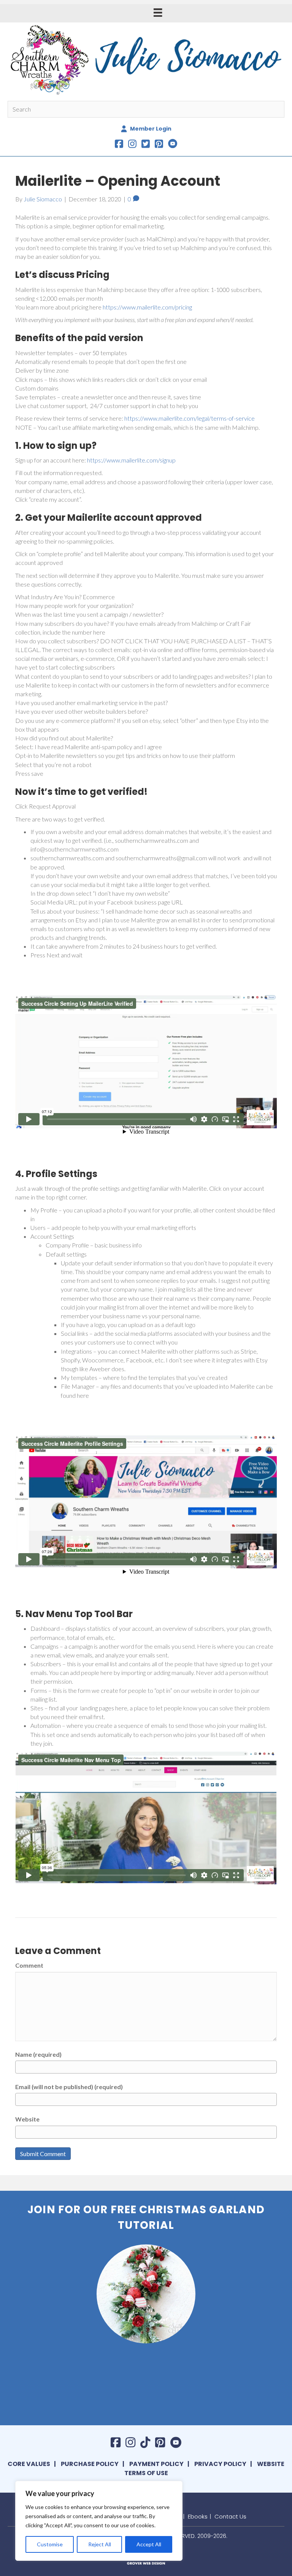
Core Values (29, 2464)
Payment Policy (156, 2464)
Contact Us (230, 2516)
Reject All (100, 2544)
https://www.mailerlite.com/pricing (147, 307)
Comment (29, 1965)
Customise (50, 2544)
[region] (99, 2521)
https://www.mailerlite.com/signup (131, 460)
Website (27, 2119)
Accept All (149, 2544)
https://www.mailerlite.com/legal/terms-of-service (190, 418)
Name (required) (38, 2054)
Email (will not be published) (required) (69, 2087)
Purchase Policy (90, 2464)
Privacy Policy (220, 2464)
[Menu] (158, 12)
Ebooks (198, 2516)
